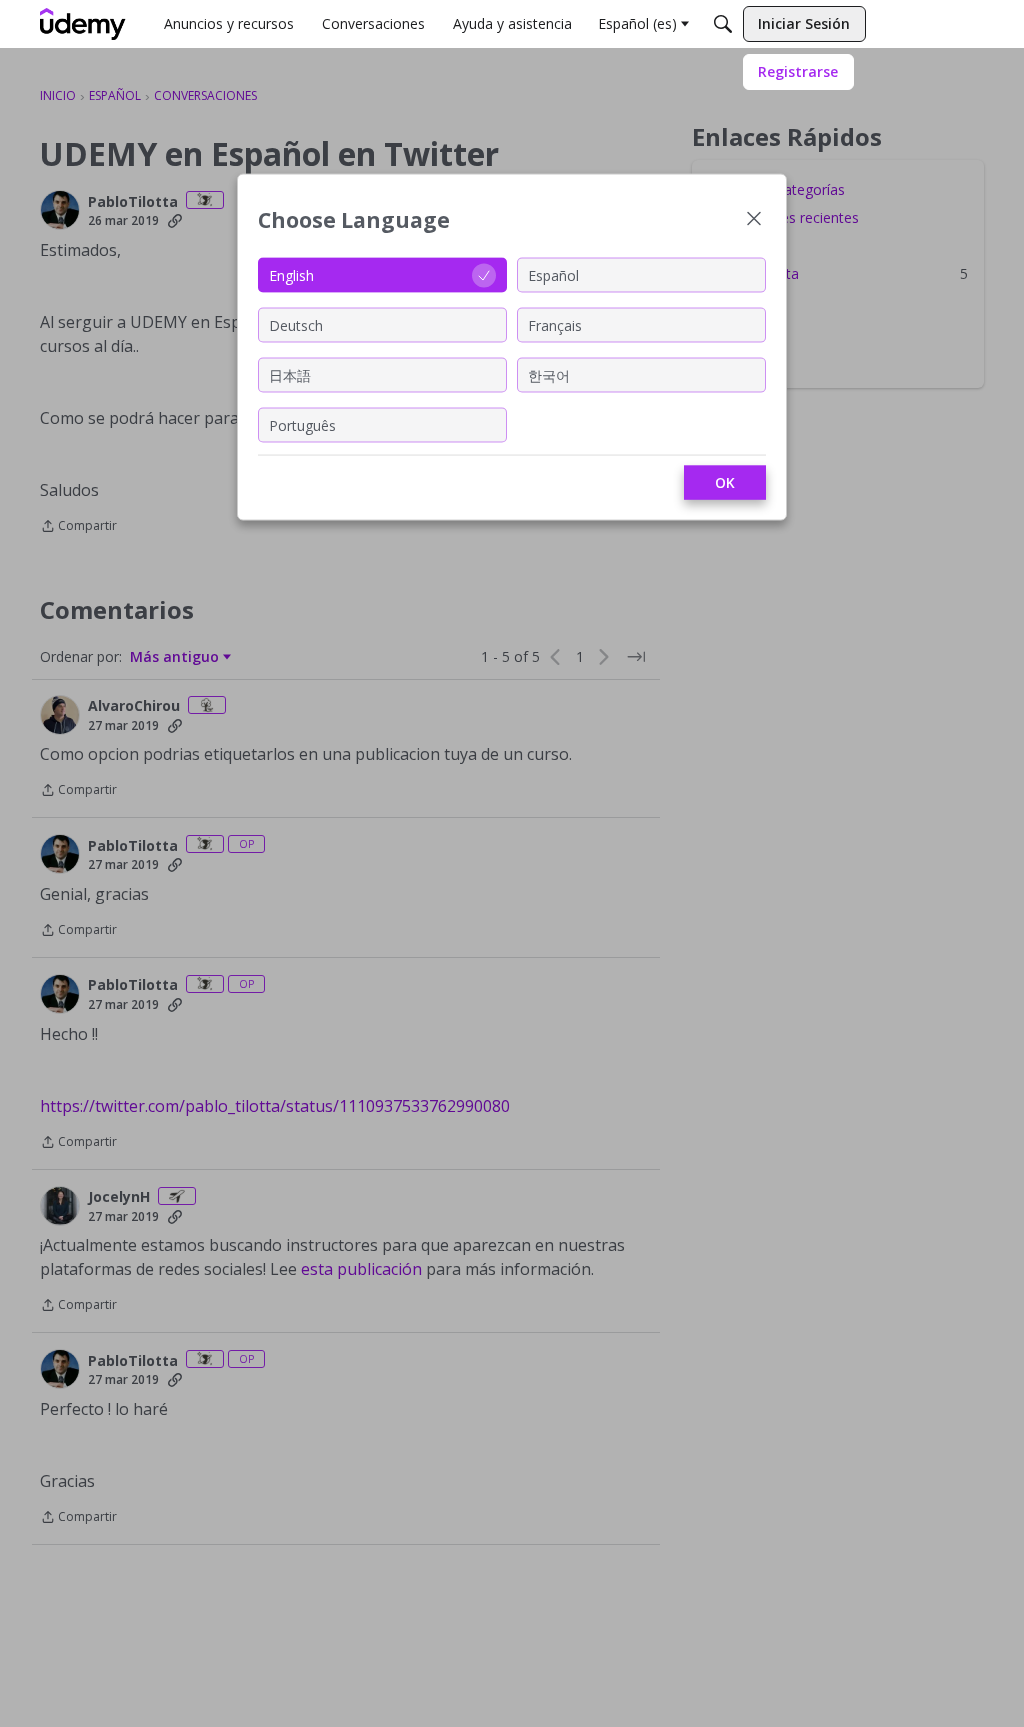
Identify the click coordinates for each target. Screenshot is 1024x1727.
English (291, 274)
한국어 (549, 374)
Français (555, 324)
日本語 (290, 374)
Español (553, 274)
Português (302, 424)
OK (725, 482)
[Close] (754, 220)
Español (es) (637, 23)
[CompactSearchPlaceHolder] (723, 24)
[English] (83, 24)
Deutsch (296, 324)
